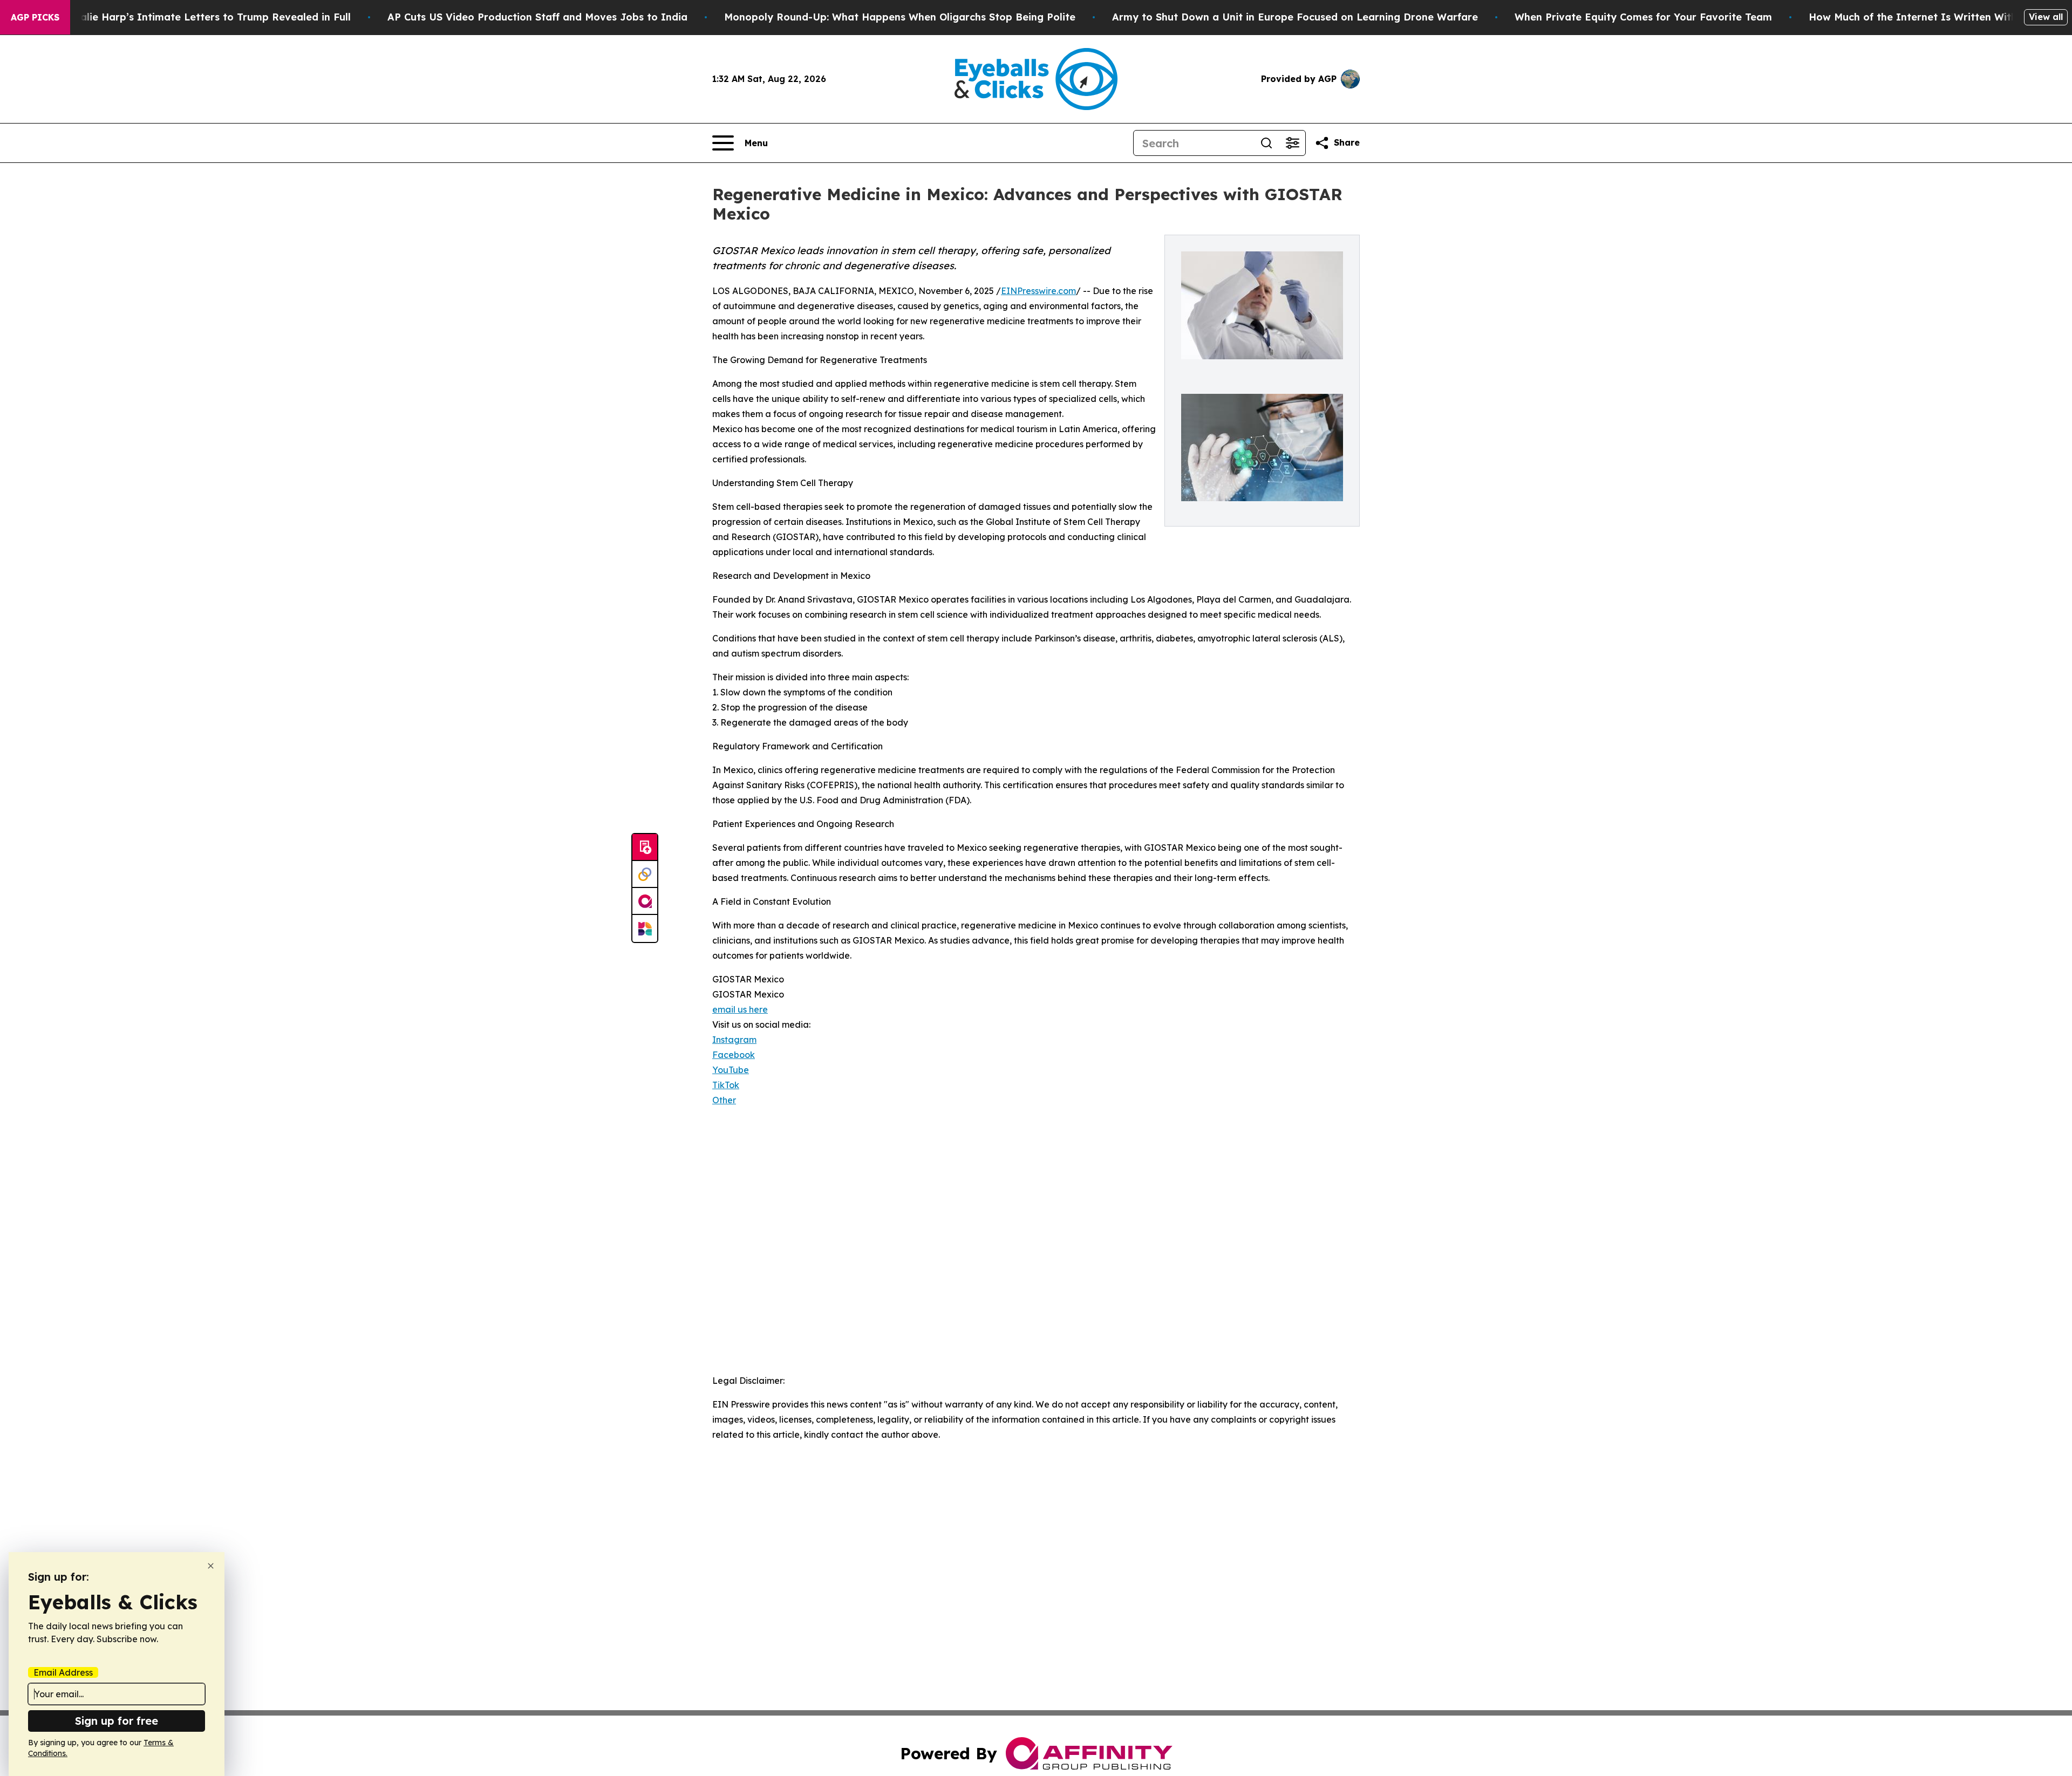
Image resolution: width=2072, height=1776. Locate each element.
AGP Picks (35, 17)
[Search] (1266, 143)
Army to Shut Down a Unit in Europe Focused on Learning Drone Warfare (1295, 17)
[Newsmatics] (645, 928)
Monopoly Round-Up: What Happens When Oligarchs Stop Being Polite (900, 17)
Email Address (63, 1672)
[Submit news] (645, 848)
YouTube (731, 1070)
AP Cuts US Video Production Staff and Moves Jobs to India (537, 17)
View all (2046, 17)
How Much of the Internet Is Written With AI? (1923, 17)
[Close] (211, 1566)
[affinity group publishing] (645, 901)
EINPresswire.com (1038, 291)
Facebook (734, 1055)
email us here (740, 1009)
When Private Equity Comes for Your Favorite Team (1643, 17)
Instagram (734, 1040)
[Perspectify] (645, 875)
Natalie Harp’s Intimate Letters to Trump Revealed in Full (206, 17)
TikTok (726, 1085)
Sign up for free (117, 1721)
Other (724, 1100)
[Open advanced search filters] (1292, 143)
